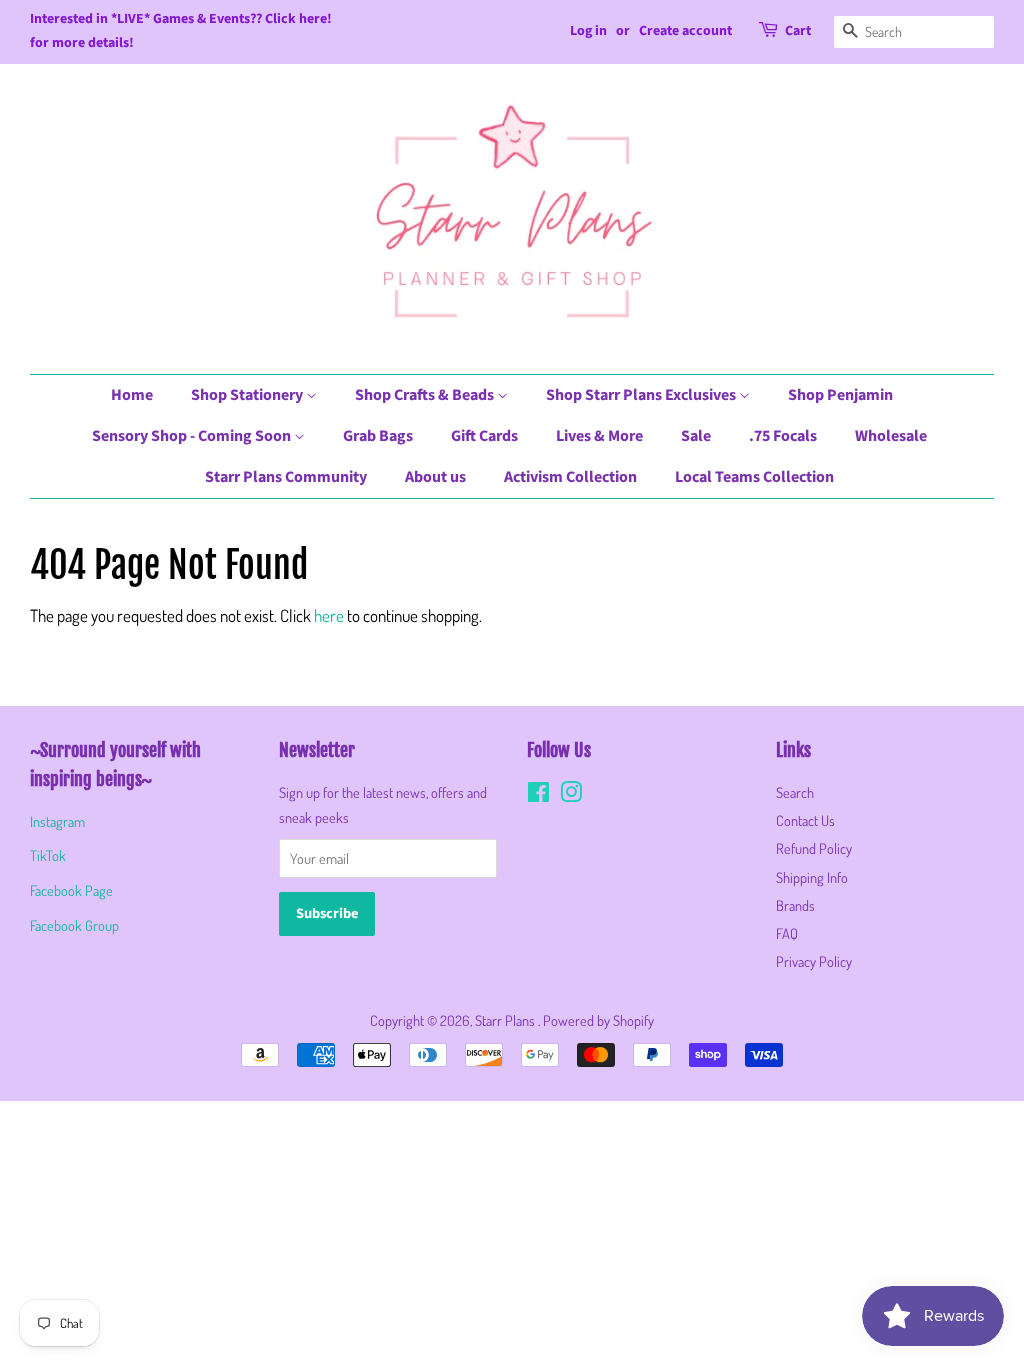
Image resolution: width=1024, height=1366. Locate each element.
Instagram (57, 821)
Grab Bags (378, 436)
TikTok (48, 855)
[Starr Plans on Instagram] (571, 795)
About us (435, 477)
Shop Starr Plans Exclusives (642, 395)
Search (795, 792)
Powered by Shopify (598, 1020)
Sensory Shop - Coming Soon (193, 436)
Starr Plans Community (286, 477)
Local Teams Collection (754, 477)
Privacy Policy (814, 961)
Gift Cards (484, 436)
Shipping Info (812, 877)
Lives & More (599, 436)
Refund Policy (814, 848)
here (329, 615)
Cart (798, 31)
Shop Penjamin (840, 395)
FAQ (787, 933)
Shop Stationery (248, 395)
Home (132, 395)
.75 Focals (783, 436)
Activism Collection (570, 477)
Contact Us (805, 820)
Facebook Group (74, 925)
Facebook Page (71, 890)
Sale (696, 436)
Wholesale (891, 436)
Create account (685, 31)
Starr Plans (506, 1020)
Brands (795, 905)
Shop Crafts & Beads (426, 395)
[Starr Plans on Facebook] (538, 795)
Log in (588, 31)
